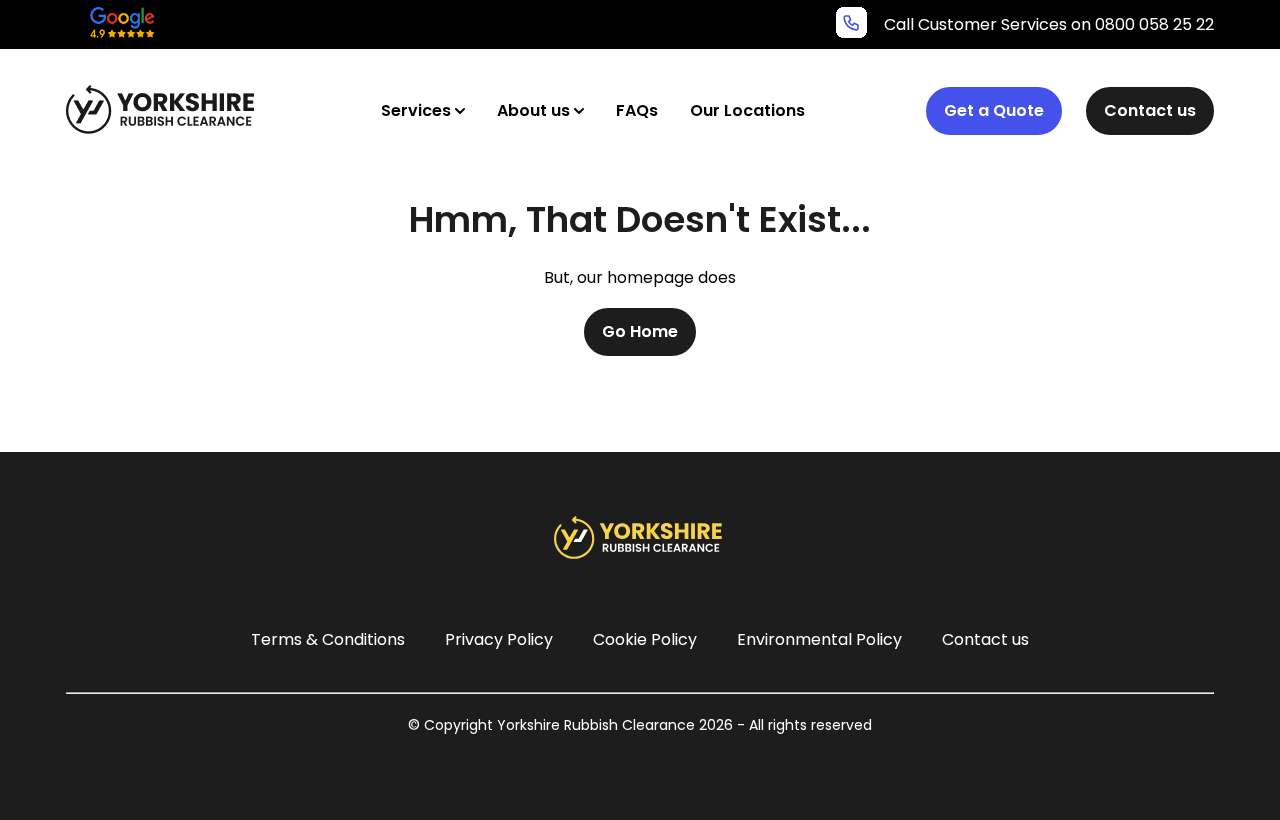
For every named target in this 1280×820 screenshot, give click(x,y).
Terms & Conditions (328, 639)
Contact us (1150, 110)
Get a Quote (994, 110)
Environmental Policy (819, 639)
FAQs (637, 110)
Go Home (640, 331)
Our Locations (747, 110)
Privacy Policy (499, 639)
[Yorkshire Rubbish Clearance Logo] (163, 110)
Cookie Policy (645, 639)
